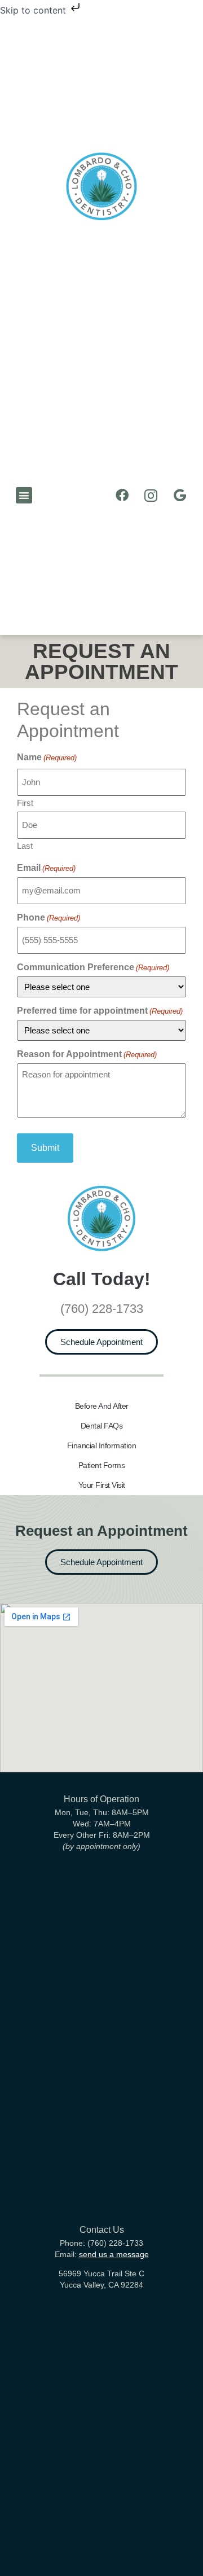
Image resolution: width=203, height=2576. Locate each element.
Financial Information (102, 1445)
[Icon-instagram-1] (151, 495)
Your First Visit (102, 1485)
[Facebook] (122, 495)
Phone (48, 918)
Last (25, 845)
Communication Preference (93, 967)
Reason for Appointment (87, 1054)
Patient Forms (102, 1465)
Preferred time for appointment (100, 1011)
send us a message (114, 2254)
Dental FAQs (102, 1426)
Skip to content (34, 10)
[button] (24, 495)
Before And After (102, 1406)
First (25, 803)
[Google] (180, 495)
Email (46, 868)
